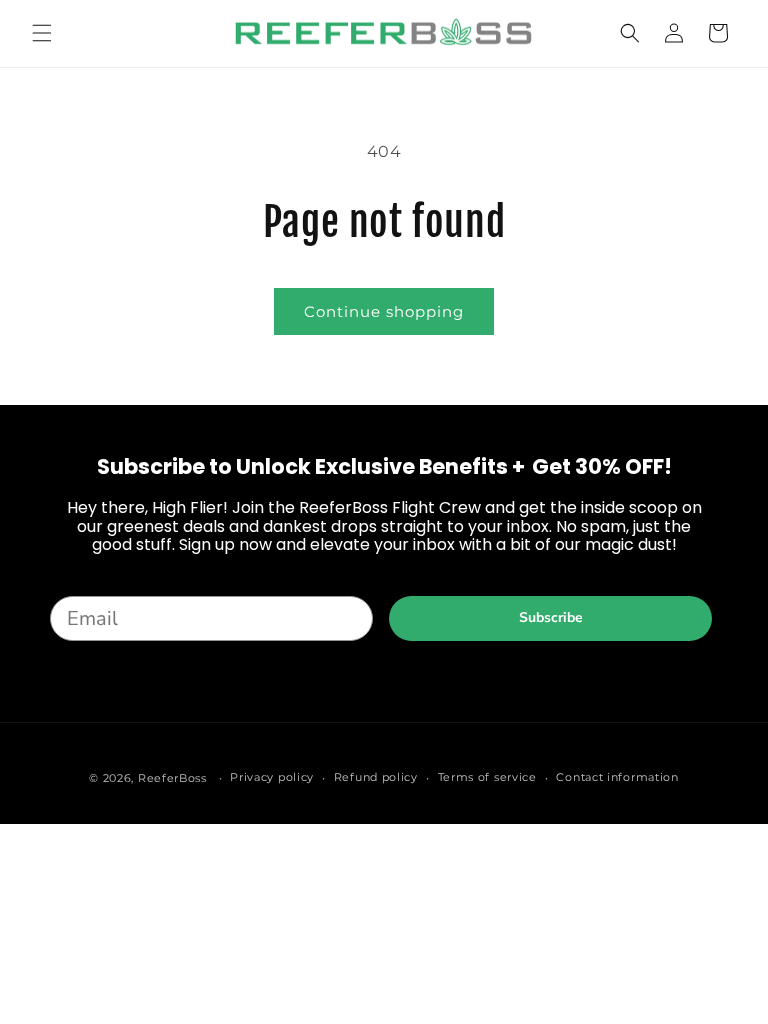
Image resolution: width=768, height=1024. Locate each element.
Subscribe (551, 617)
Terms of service (487, 777)
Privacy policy (272, 777)
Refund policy (376, 777)
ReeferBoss (172, 778)
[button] (42, 33)
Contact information (617, 777)
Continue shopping (384, 311)
